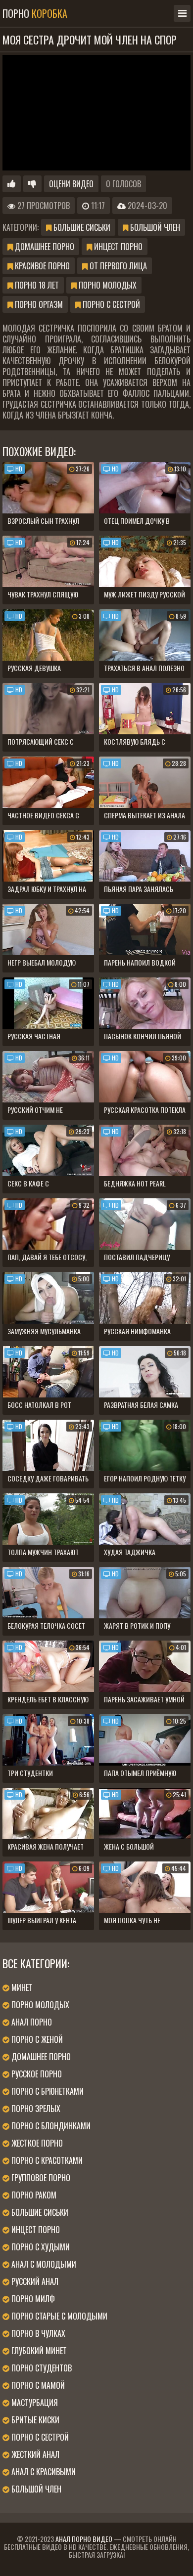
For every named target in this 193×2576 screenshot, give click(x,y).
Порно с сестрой (110, 304)
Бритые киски (34, 2420)
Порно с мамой (37, 2385)
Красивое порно (41, 266)
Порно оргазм (38, 304)
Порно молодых (107, 285)
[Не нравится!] (32, 184)
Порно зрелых (35, 2109)
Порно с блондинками (50, 2126)
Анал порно (31, 2022)
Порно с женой (36, 2039)
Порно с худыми (40, 2247)
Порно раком (33, 2195)
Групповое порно (40, 2178)
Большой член (154, 227)
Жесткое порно (36, 2143)
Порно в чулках (37, 2333)
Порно (35, 13)
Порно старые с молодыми (58, 2316)
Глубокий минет (38, 2351)
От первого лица (117, 266)
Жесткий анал (34, 2454)
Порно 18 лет (36, 285)
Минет (21, 1987)
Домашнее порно (44, 247)
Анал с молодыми (43, 2264)
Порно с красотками (46, 2160)
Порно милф (32, 2299)
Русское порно (36, 2074)
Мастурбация (34, 2403)
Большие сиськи (81, 227)
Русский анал (34, 2281)
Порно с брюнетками (47, 2091)
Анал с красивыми (43, 2472)
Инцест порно (117, 247)
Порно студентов (41, 2368)
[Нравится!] (12, 184)
